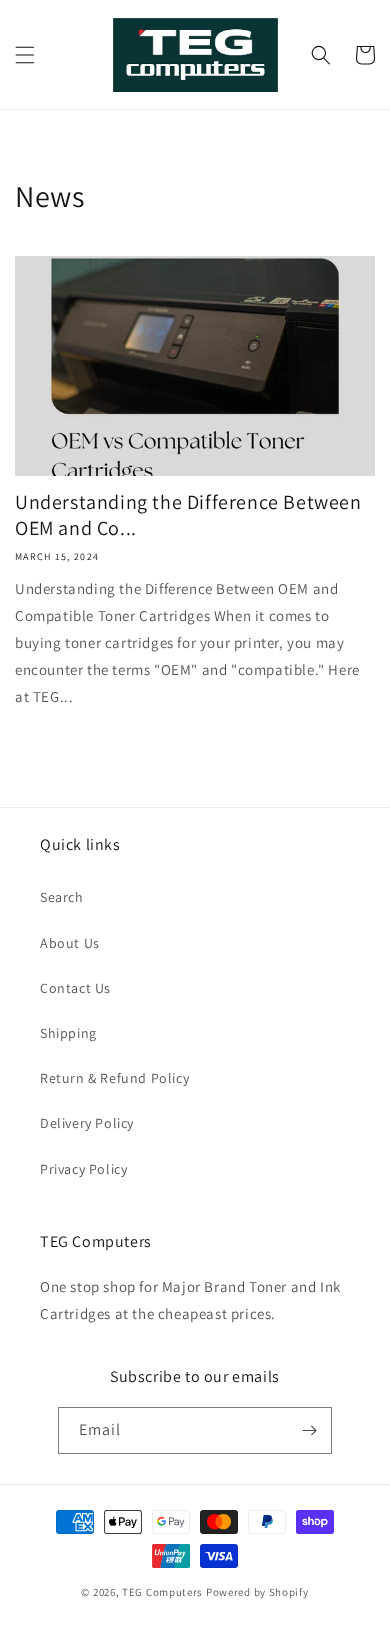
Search (62, 897)
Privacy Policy (83, 1169)
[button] (25, 55)
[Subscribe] (309, 1430)
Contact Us (75, 988)
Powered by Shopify (257, 1592)
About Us (70, 943)
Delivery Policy (87, 1123)
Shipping (68, 1033)
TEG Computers (162, 1592)
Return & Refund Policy (114, 1078)
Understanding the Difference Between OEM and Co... (188, 515)
